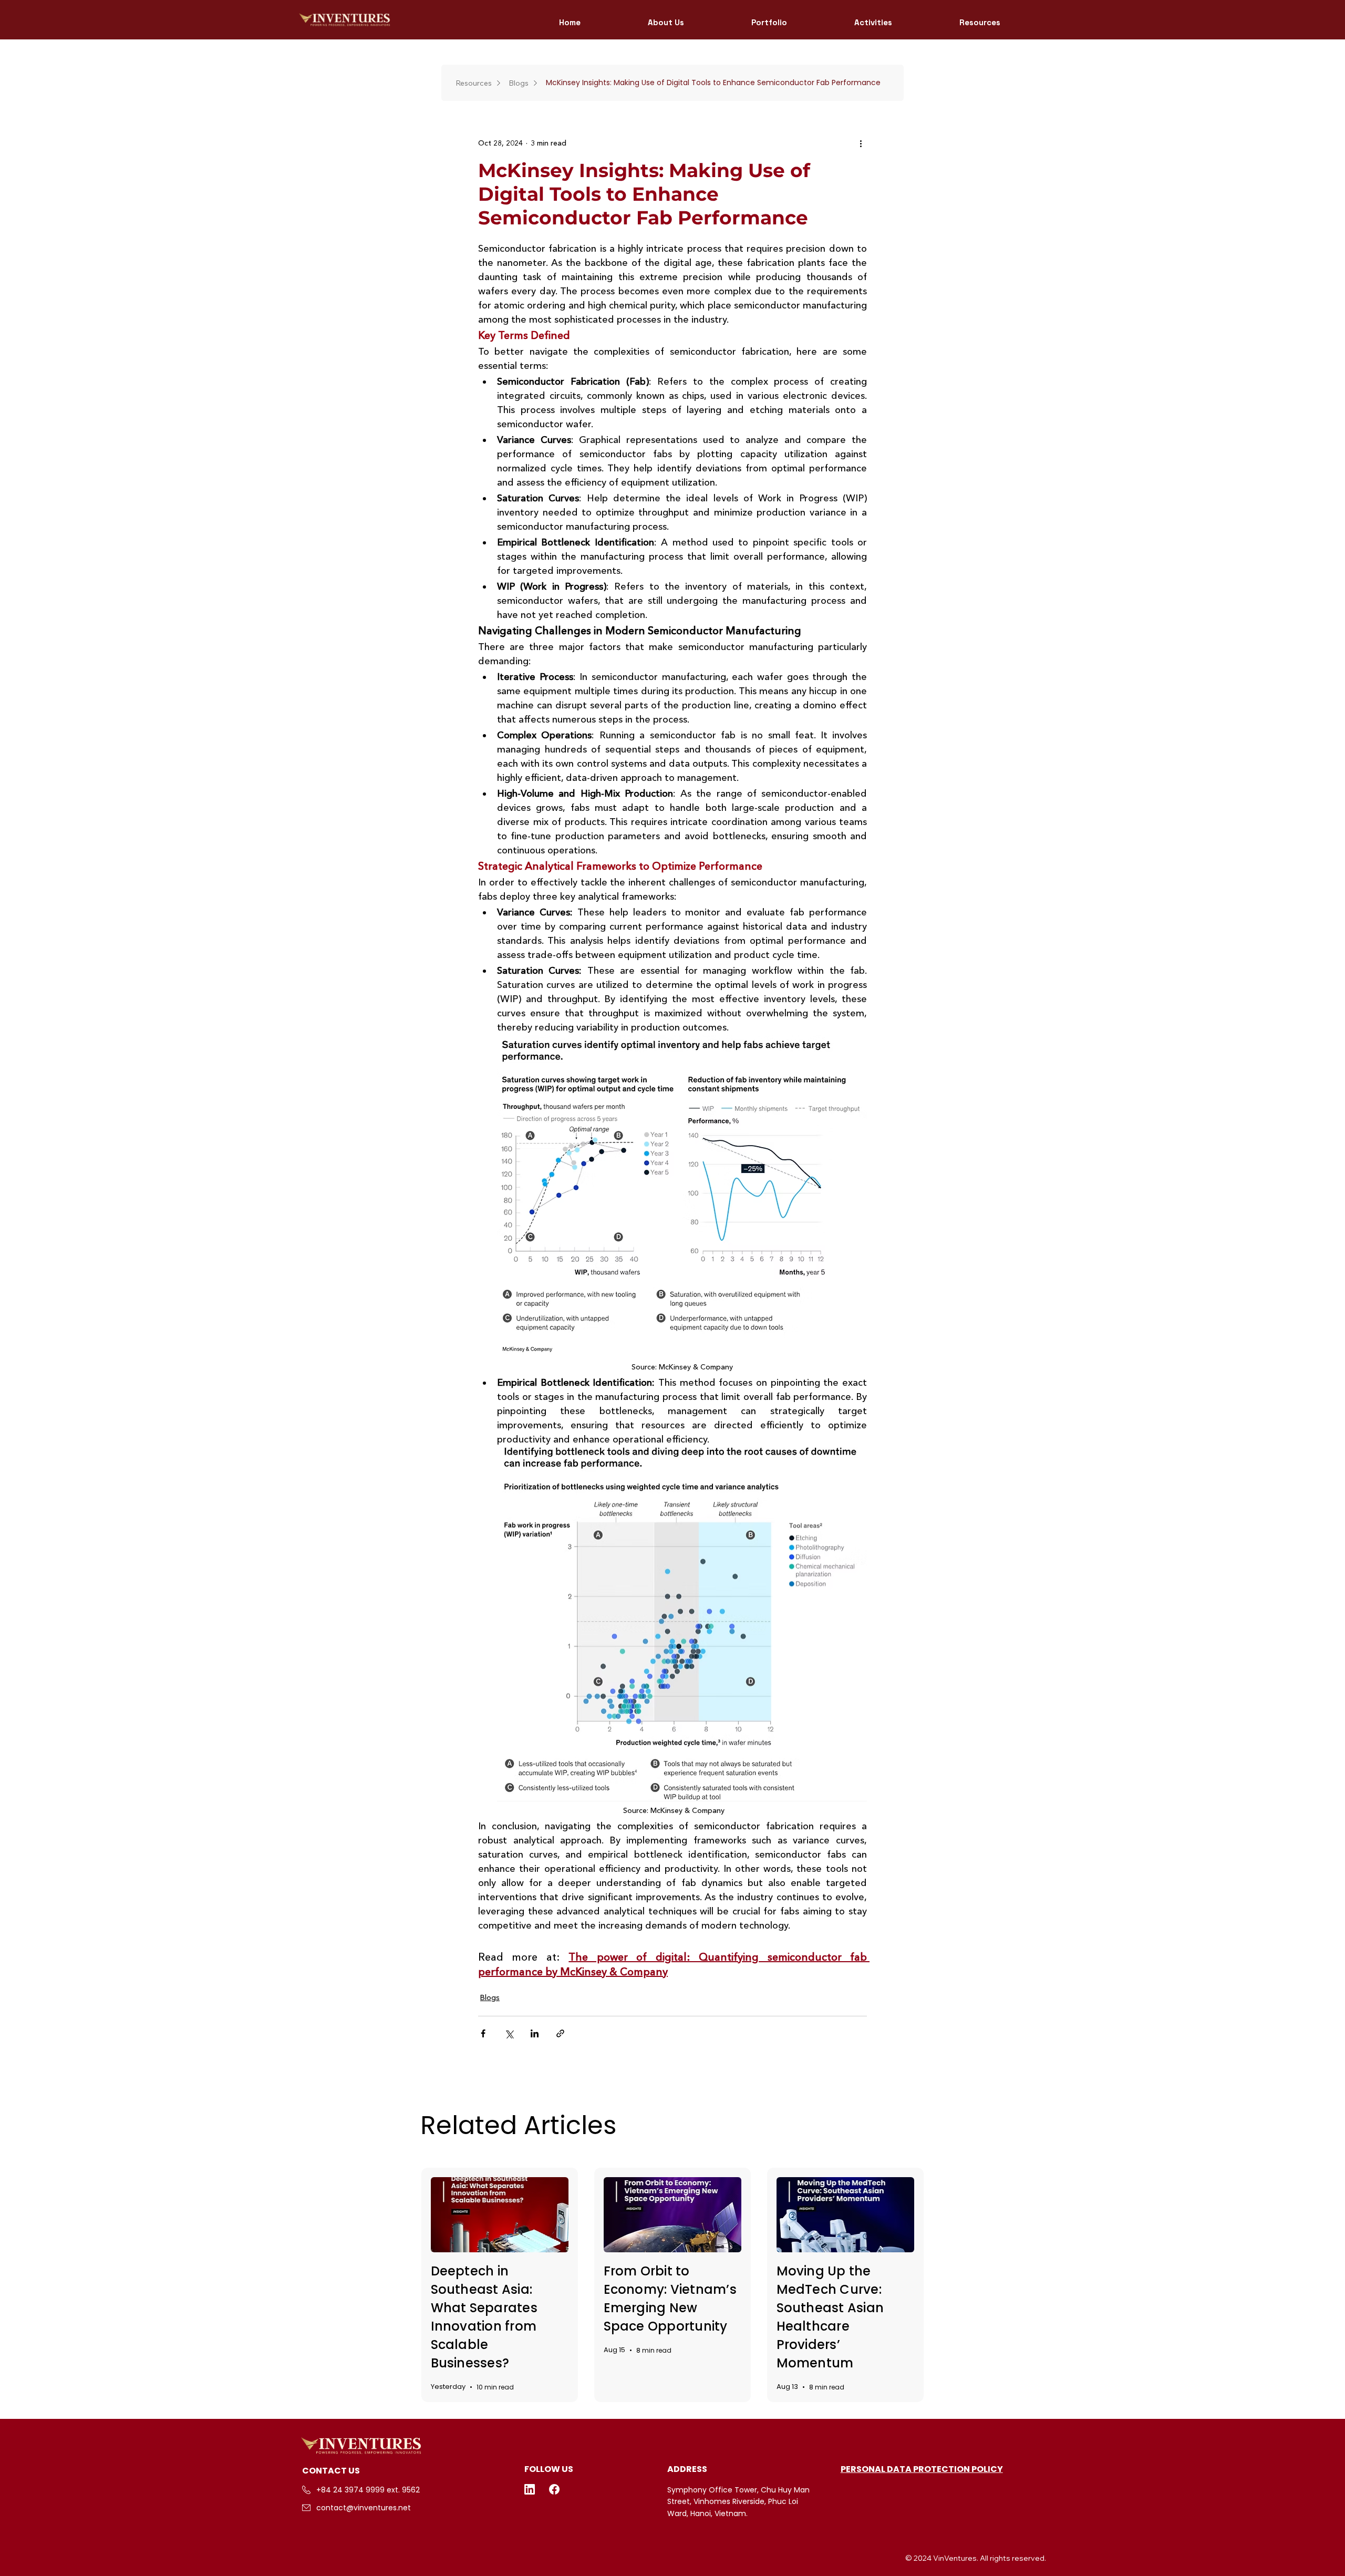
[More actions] (861, 143)
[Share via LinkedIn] (535, 2033)
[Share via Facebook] (483, 2033)
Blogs (490, 1997)
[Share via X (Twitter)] (509, 2033)
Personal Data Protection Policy (922, 2469)
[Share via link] (560, 2033)
